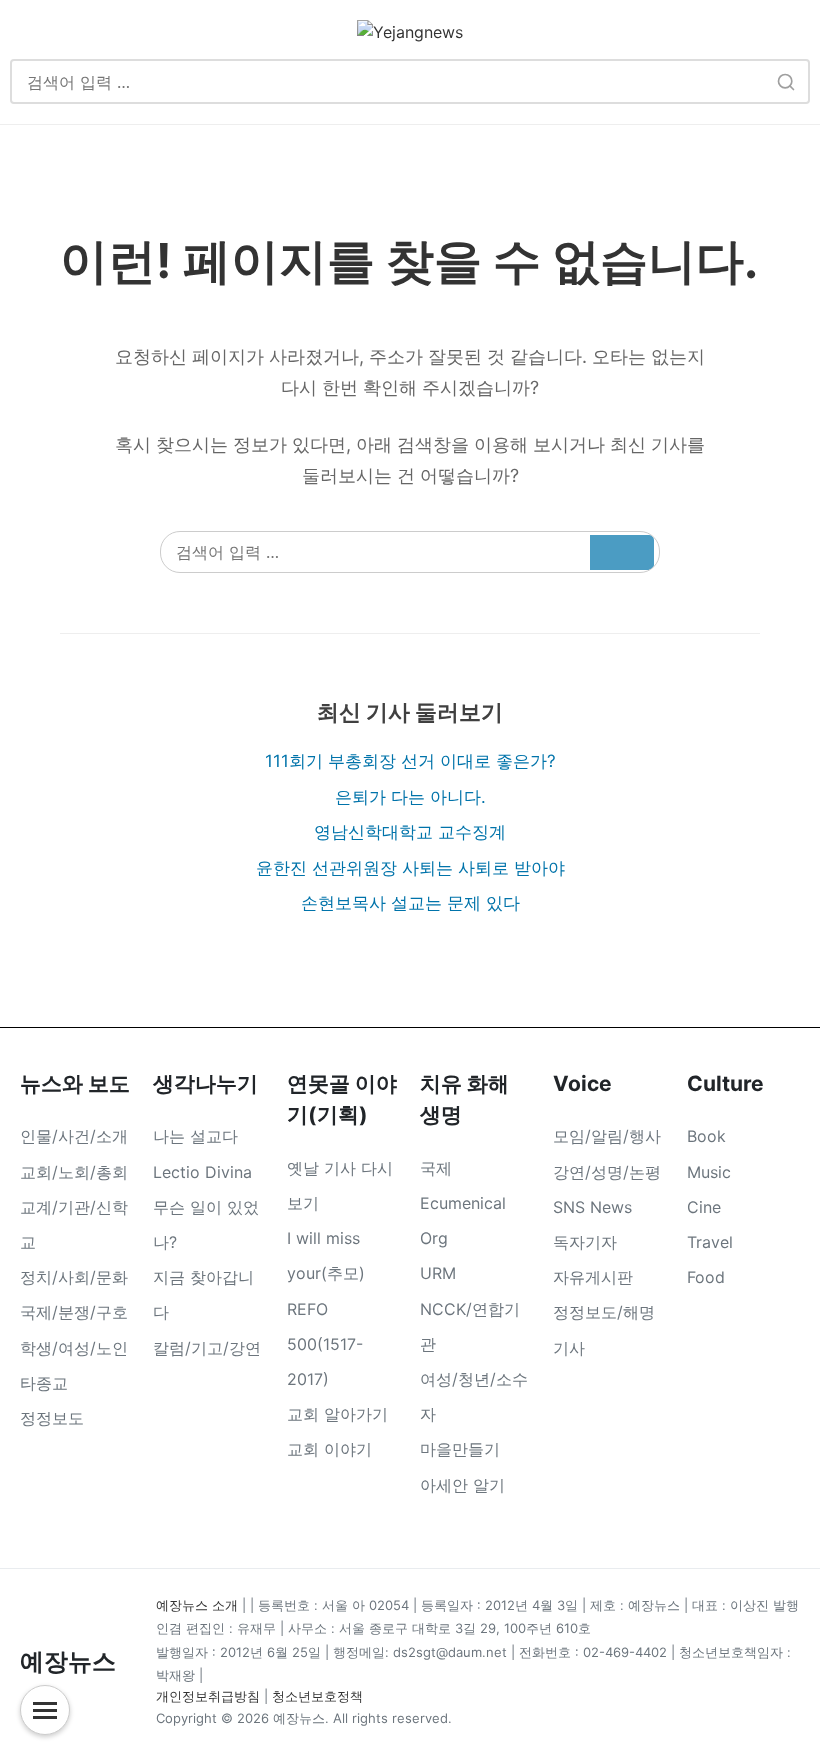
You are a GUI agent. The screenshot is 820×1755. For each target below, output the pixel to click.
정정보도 (52, 1418)
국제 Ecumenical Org (463, 1203)
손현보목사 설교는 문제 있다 (410, 903)
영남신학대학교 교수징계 (410, 832)
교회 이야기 (329, 1449)
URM (438, 1273)
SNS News (592, 1207)
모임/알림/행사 (607, 1136)
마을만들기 (460, 1449)
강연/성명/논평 (607, 1172)
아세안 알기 (462, 1485)
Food (706, 1277)
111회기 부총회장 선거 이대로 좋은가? (410, 761)
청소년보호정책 (317, 1696)
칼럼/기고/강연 (207, 1348)
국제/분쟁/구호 (74, 1312)
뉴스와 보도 (75, 1083)
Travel (710, 1242)
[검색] (785, 81)
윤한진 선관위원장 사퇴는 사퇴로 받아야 (410, 868)
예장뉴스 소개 (197, 1605)
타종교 (44, 1383)
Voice (582, 1083)
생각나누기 (205, 1083)
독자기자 (585, 1242)
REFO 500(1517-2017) (325, 1344)
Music (709, 1172)
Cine (704, 1207)
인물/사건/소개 (74, 1136)
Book (706, 1136)
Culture (725, 1083)
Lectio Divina (202, 1172)
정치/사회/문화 (74, 1277)
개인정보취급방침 (208, 1696)
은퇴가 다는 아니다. (410, 797)
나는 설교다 (195, 1136)
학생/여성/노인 (74, 1348)
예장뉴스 (68, 1661)
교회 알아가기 (337, 1414)
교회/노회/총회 (74, 1172)
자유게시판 (593, 1277)
